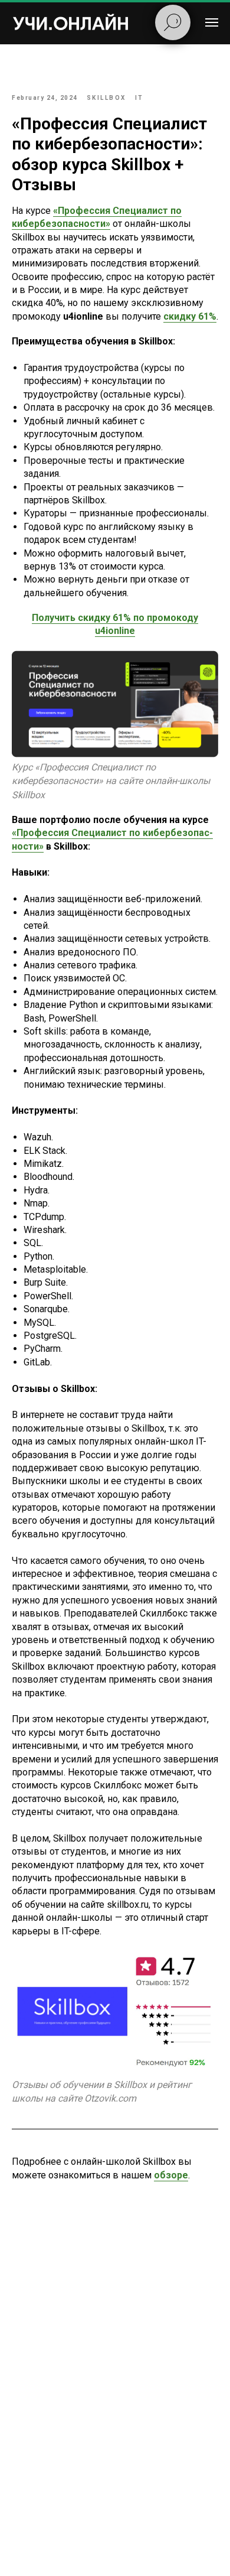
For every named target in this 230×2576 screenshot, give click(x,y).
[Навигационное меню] (212, 22)
